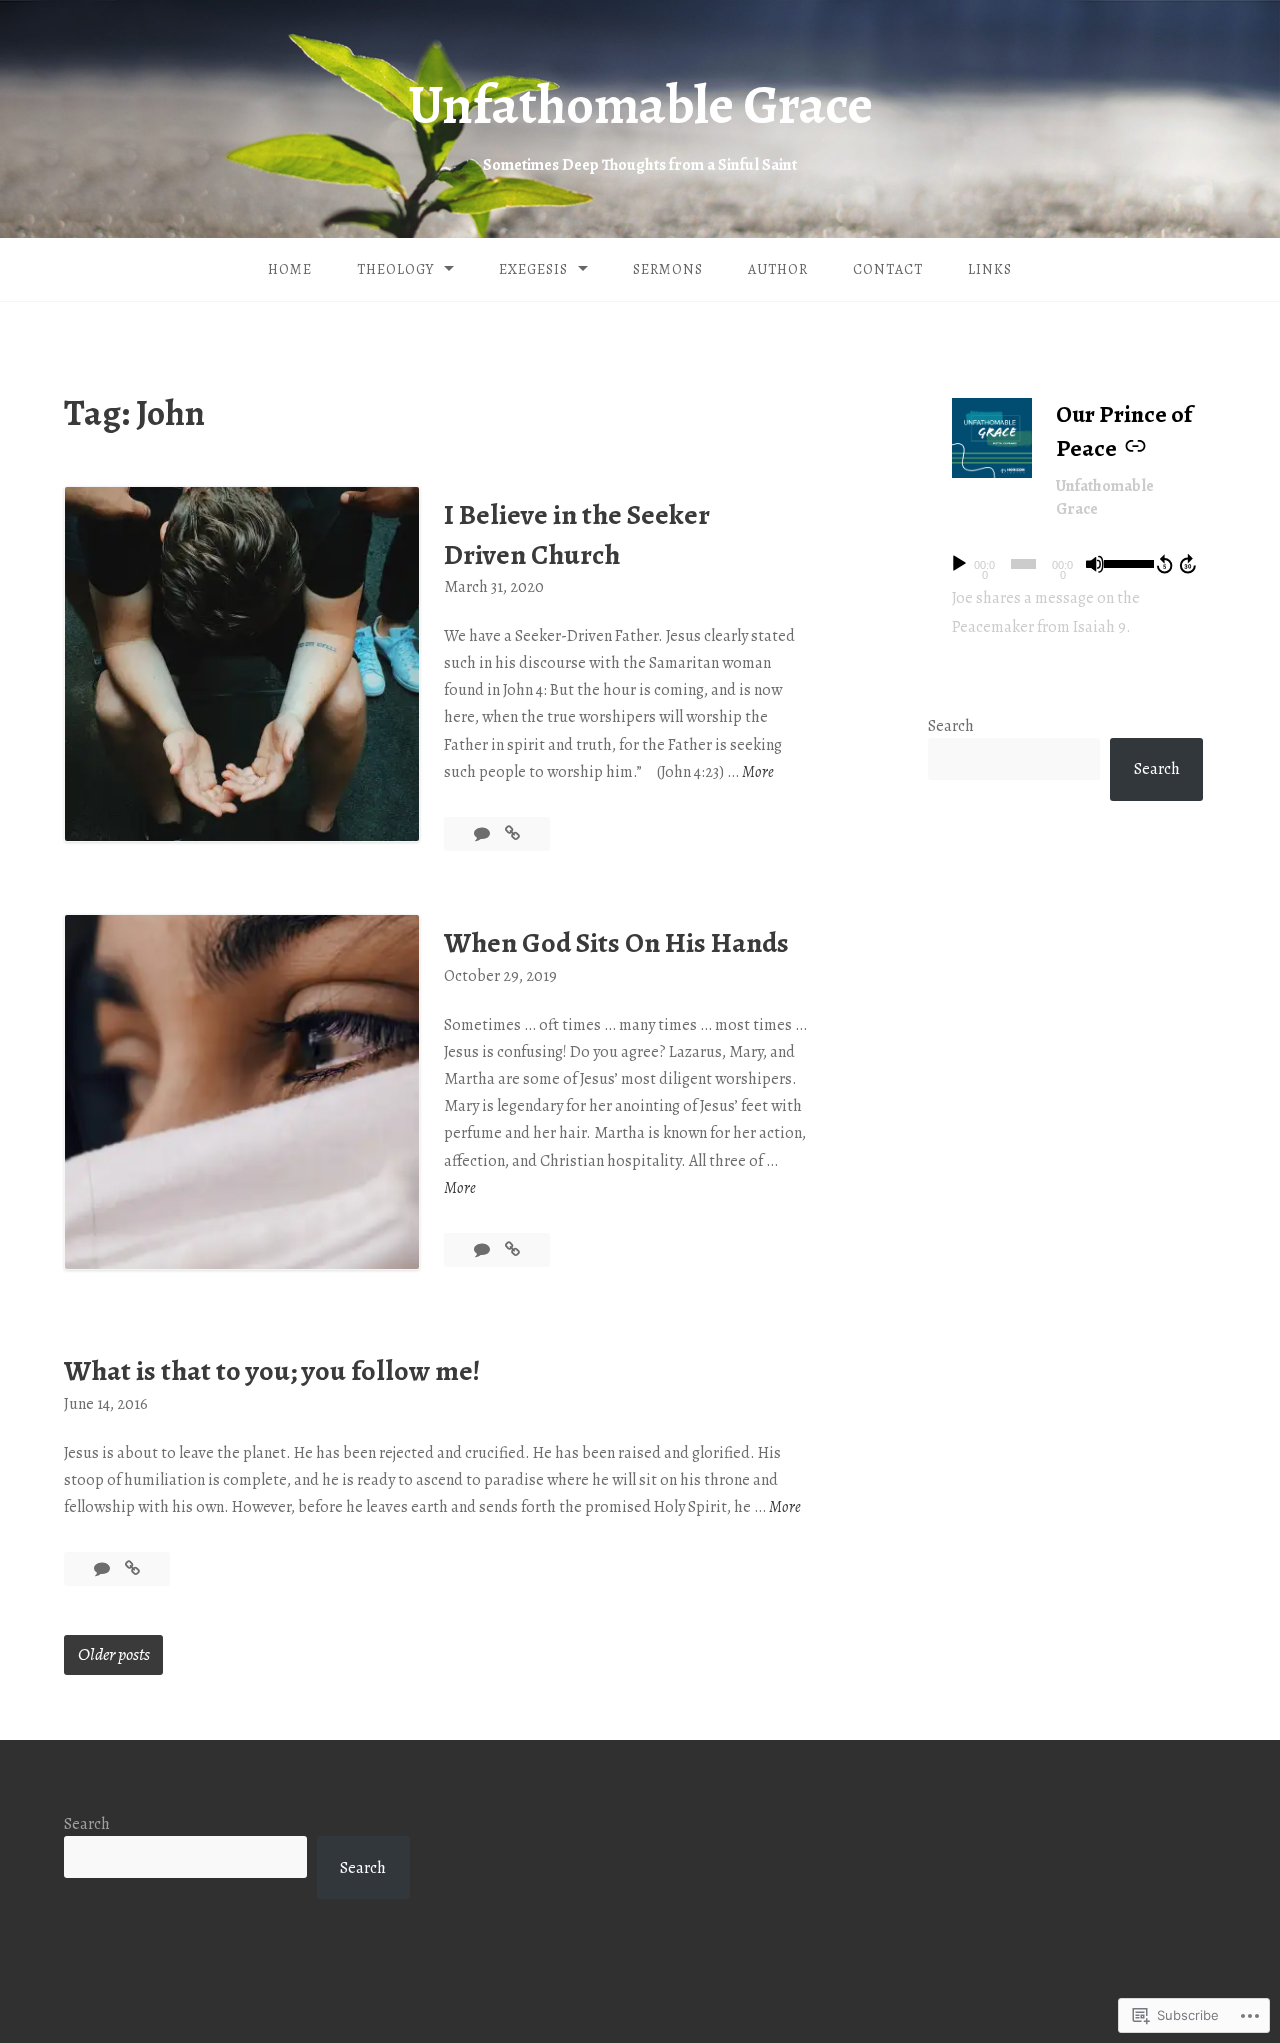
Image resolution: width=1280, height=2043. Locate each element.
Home (290, 269)
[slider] (1126, 562)
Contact (888, 269)
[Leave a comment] (103, 1569)
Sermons (668, 269)
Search (951, 726)
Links (990, 269)
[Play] (959, 564)
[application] (1072, 564)
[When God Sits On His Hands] (512, 1250)
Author (778, 269)
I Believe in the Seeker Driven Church (577, 534)
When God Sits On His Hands (616, 943)
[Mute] (1095, 564)
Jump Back (1164, 564)
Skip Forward (1189, 564)
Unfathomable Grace (640, 105)
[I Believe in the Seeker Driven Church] (512, 834)
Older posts (114, 1654)
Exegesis (533, 269)
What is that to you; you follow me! (272, 1371)
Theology (395, 269)
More (758, 773)
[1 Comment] (483, 834)
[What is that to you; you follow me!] (132, 1569)
